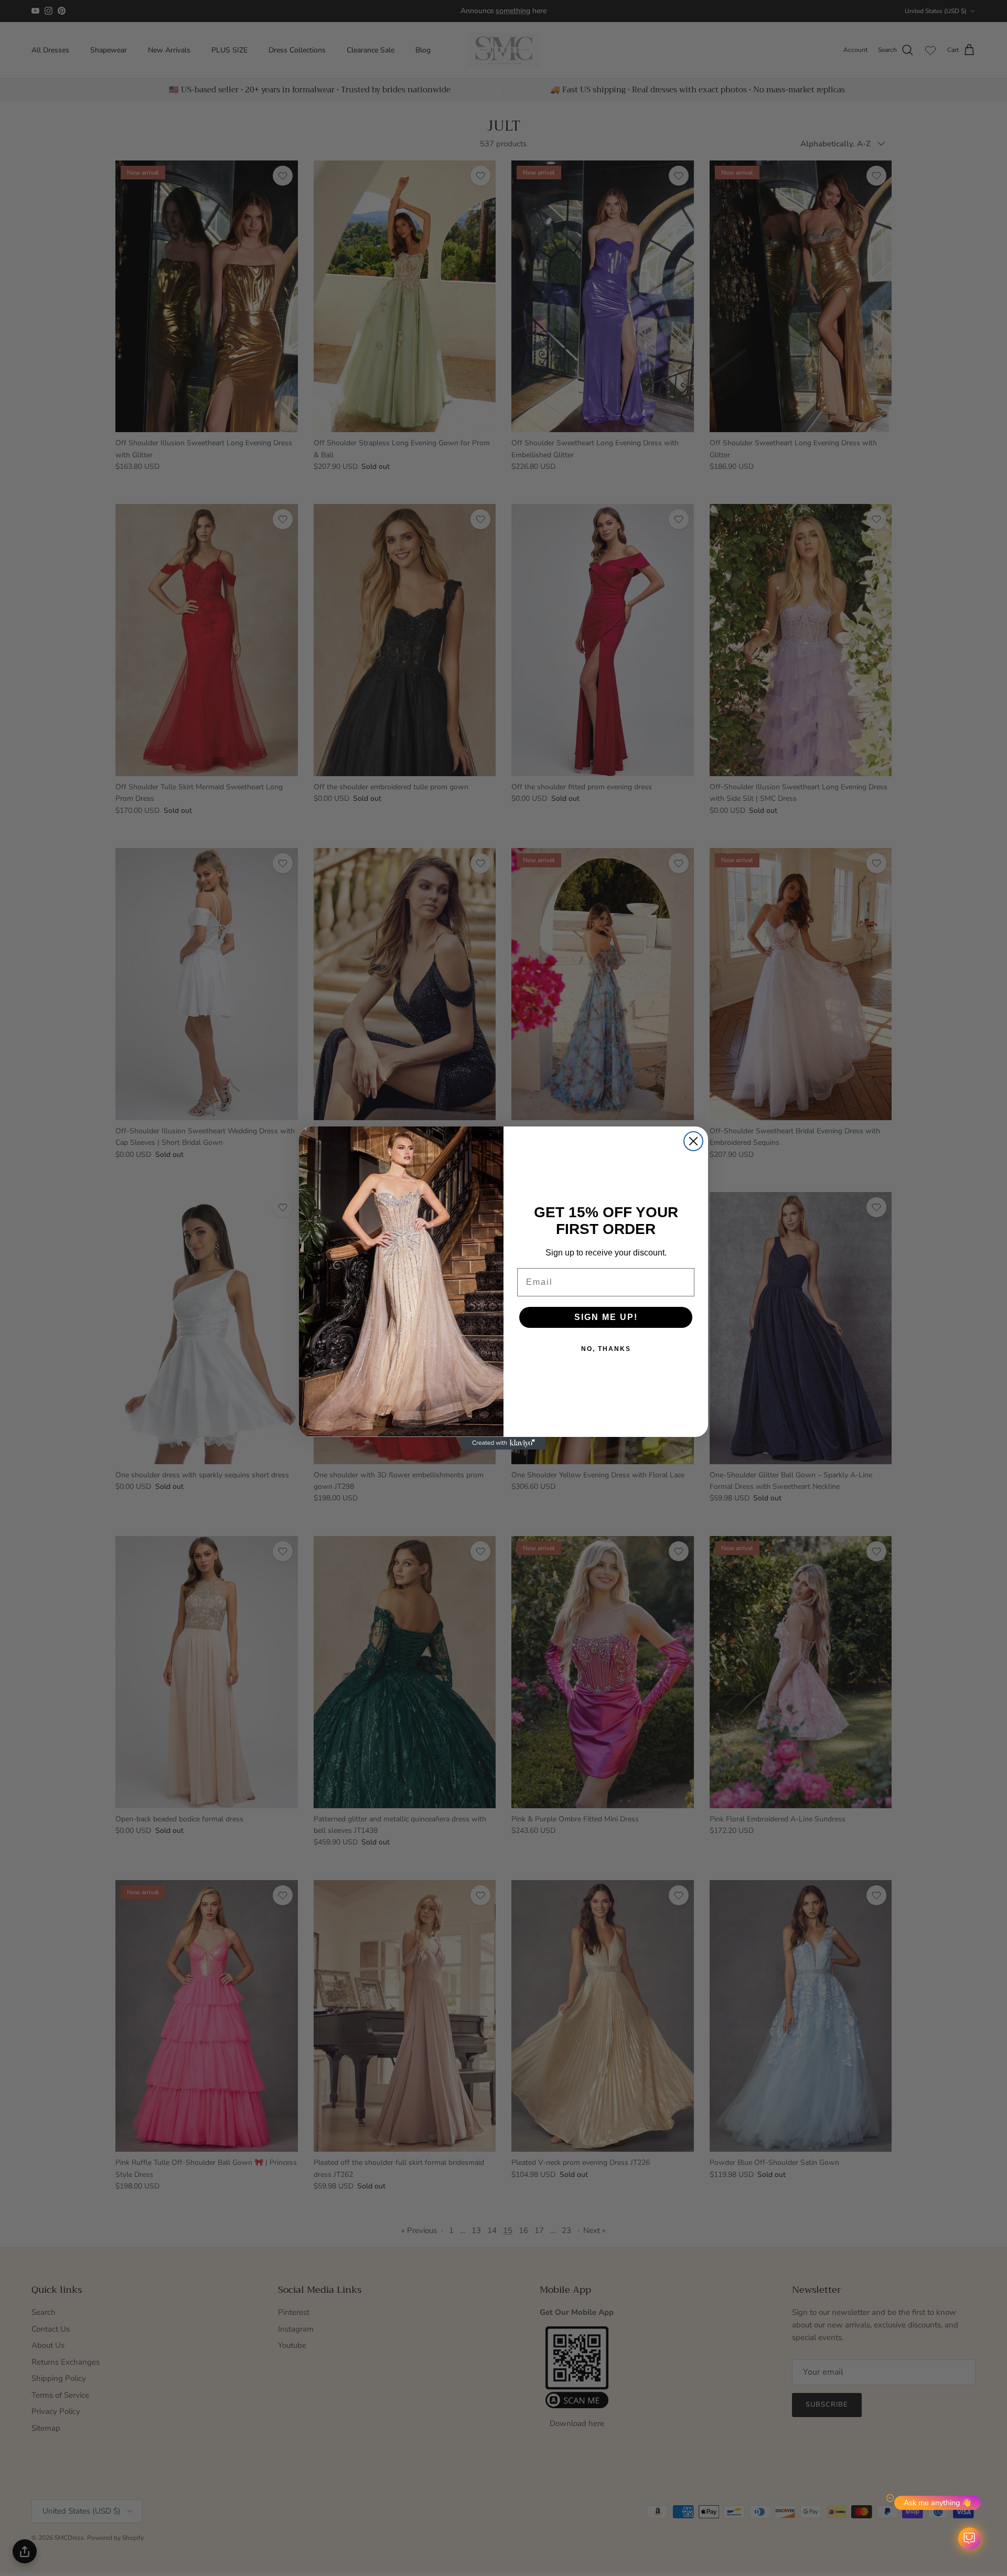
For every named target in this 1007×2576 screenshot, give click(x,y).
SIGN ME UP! (606, 1317)
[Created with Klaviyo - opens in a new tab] (504, 1443)
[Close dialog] (693, 1141)
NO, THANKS (606, 1349)
